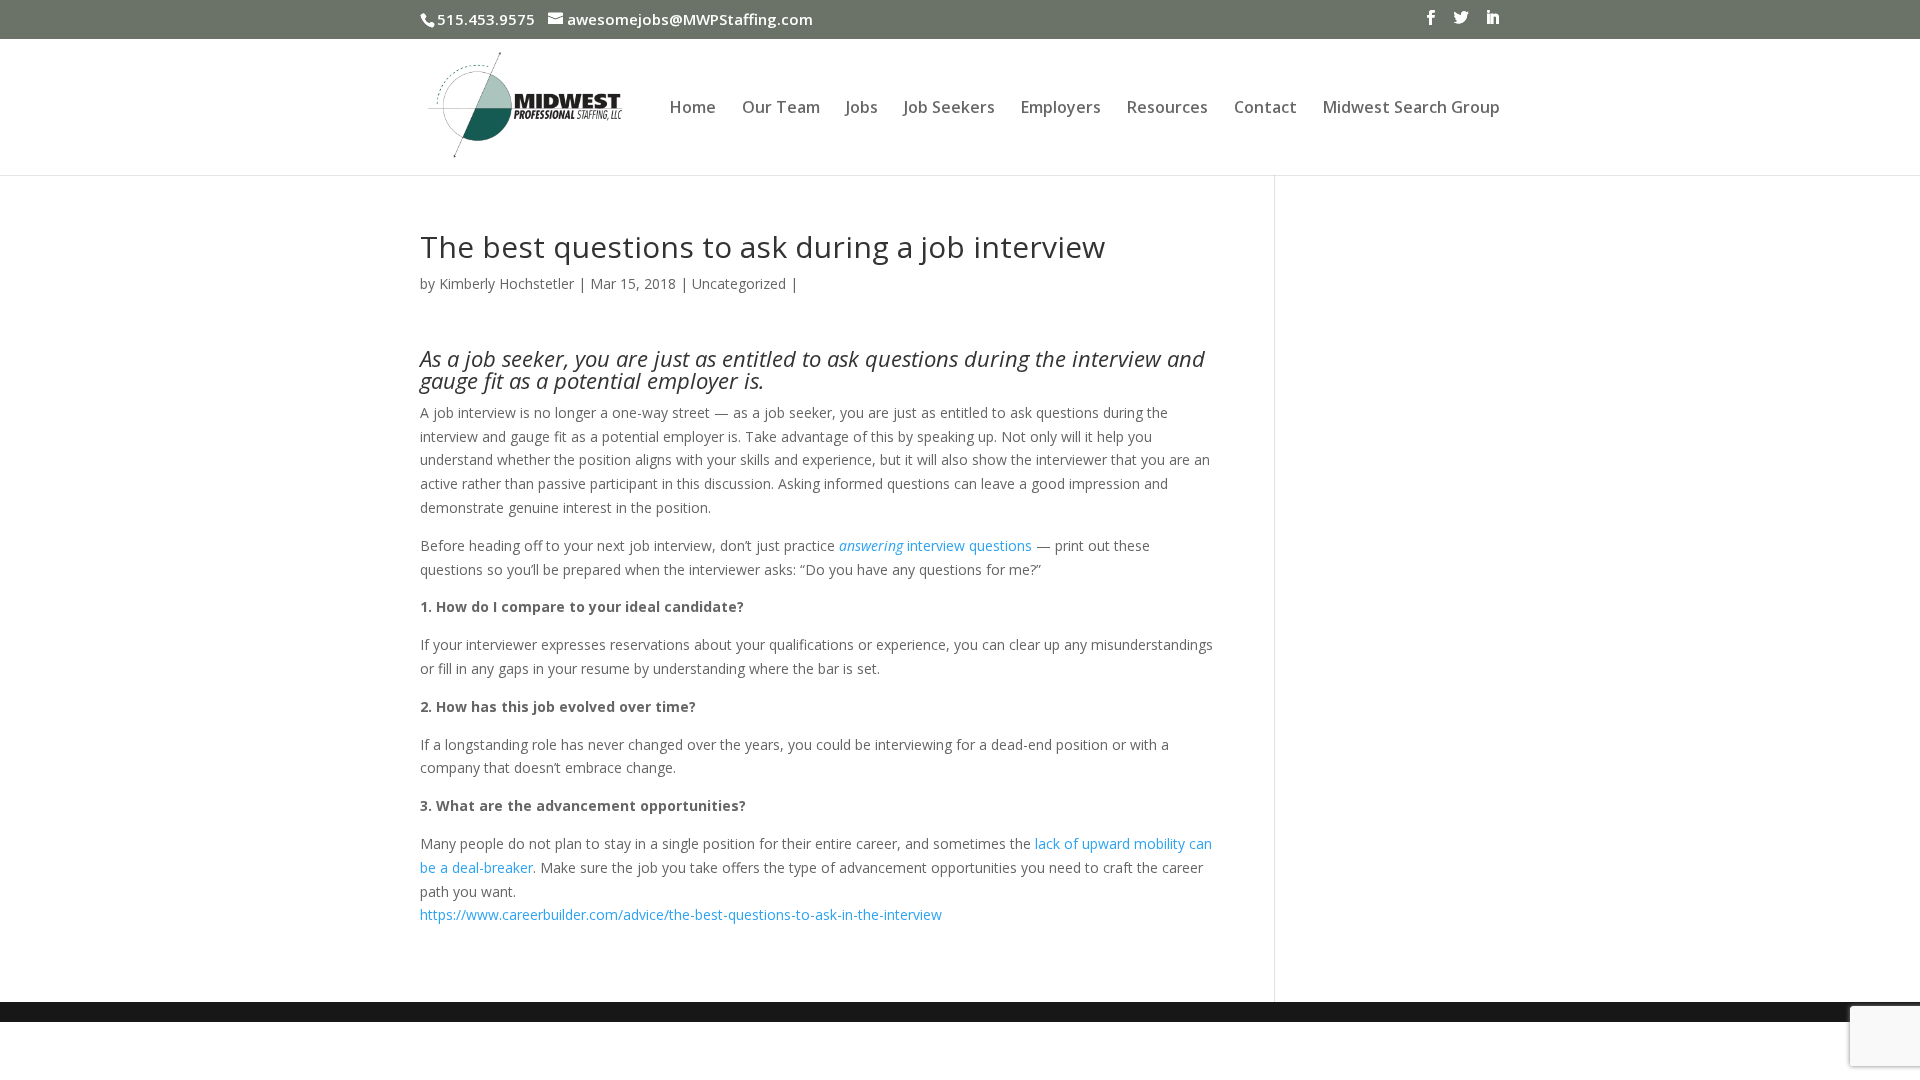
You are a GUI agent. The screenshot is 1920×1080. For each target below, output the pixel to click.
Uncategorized (739, 283)
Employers (1061, 109)
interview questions (935, 545)
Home (693, 109)
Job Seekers (949, 109)
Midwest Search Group (1411, 109)
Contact (1265, 109)
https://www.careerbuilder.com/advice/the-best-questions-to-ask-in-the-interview (681, 914)
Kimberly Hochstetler (506, 283)
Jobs (862, 109)
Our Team (781, 109)
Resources (1167, 109)
